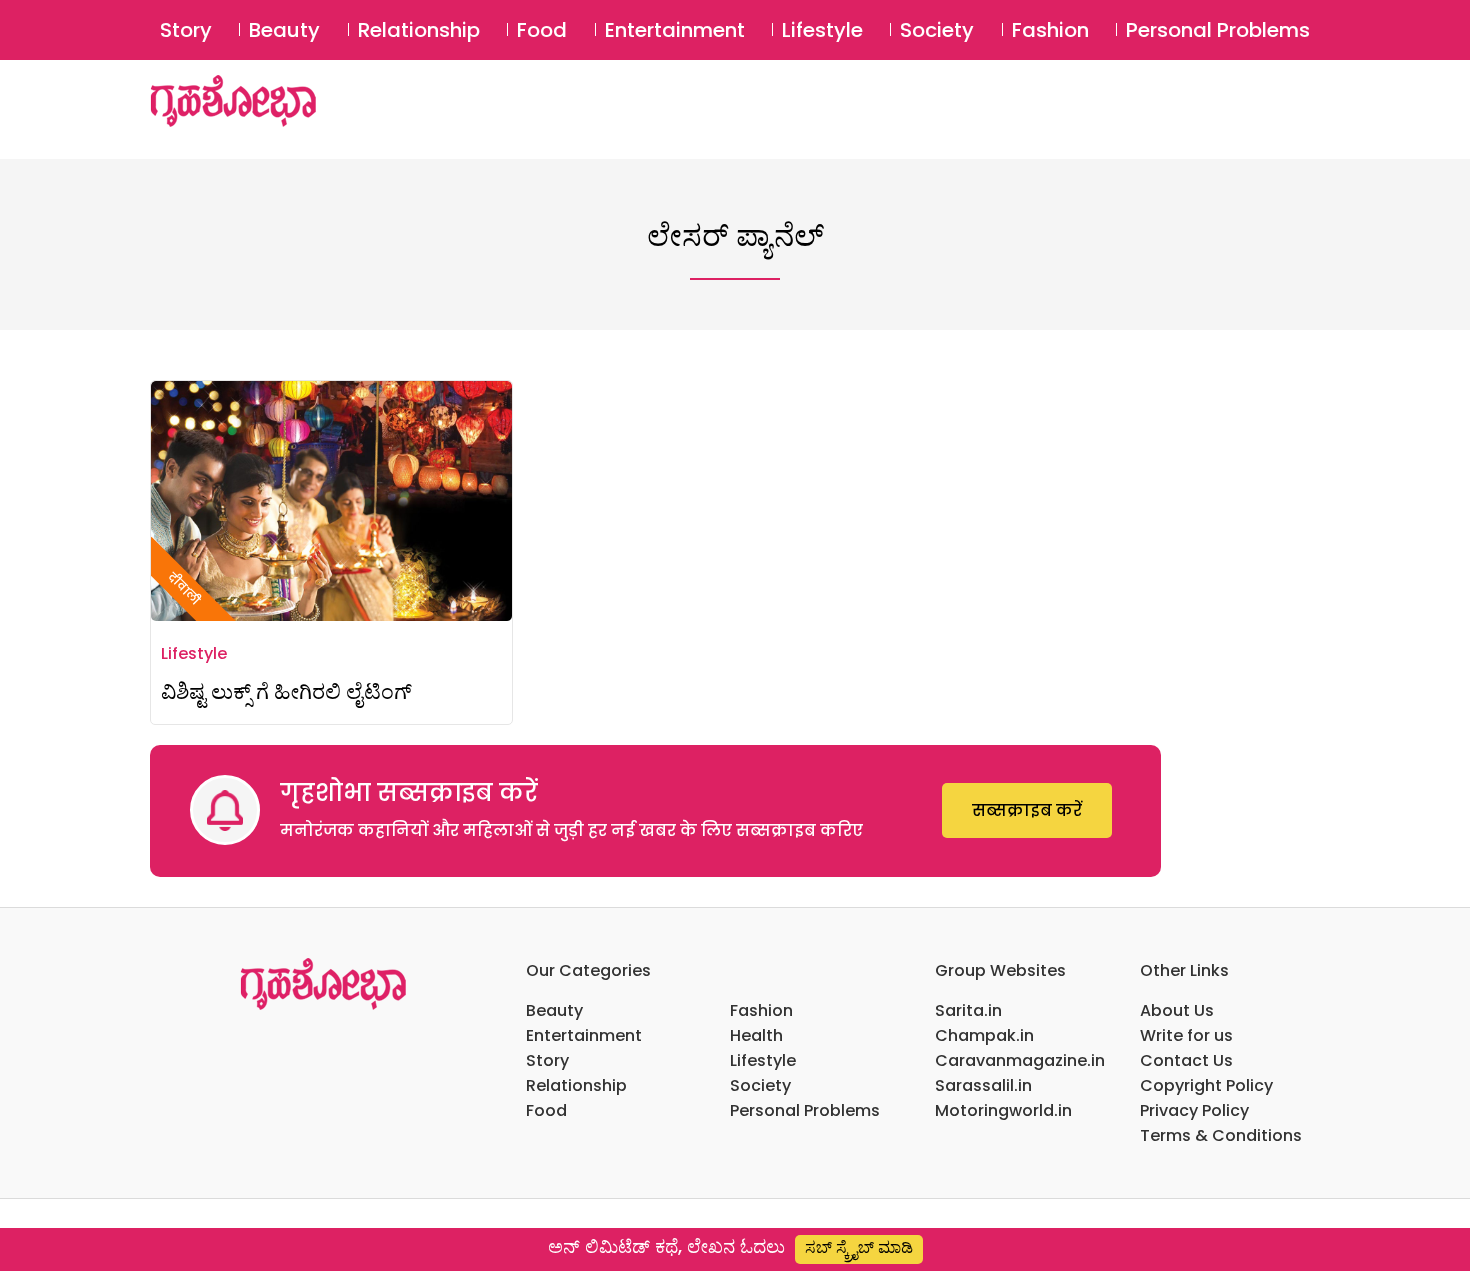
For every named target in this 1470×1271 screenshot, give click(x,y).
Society (937, 30)
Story (186, 30)
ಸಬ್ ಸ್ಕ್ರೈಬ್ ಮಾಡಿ (859, 1247)
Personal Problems (1218, 30)
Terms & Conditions (1221, 1135)
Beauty (284, 30)
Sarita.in (968, 1010)
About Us (1177, 1010)
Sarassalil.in (983, 1085)
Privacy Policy (1194, 1110)
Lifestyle (822, 30)
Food (542, 30)
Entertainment (675, 30)
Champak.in (984, 1035)
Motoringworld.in (1003, 1110)
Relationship (419, 30)
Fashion (1050, 30)
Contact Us (1186, 1060)
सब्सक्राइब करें (1027, 810)
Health (756, 1035)
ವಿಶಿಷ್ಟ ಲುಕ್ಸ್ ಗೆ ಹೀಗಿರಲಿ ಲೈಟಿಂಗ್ (286, 691)
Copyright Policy (1206, 1085)
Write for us (1186, 1035)
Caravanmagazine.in (1020, 1060)
